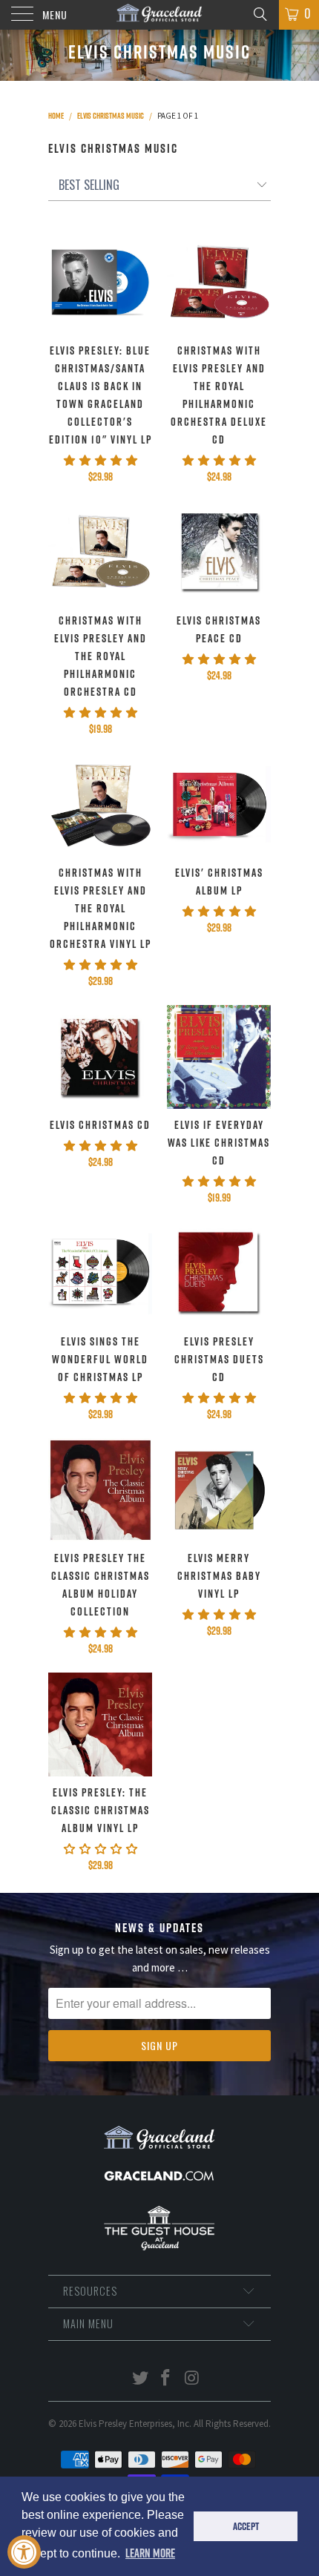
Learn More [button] (150, 2553)
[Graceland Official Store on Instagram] (192, 2379)
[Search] (259, 13)
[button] (101, 460)
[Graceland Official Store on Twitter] (140, 2379)
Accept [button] (246, 2526)
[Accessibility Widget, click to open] (24, 2552)
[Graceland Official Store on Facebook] (166, 2379)
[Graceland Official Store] (160, 15)
